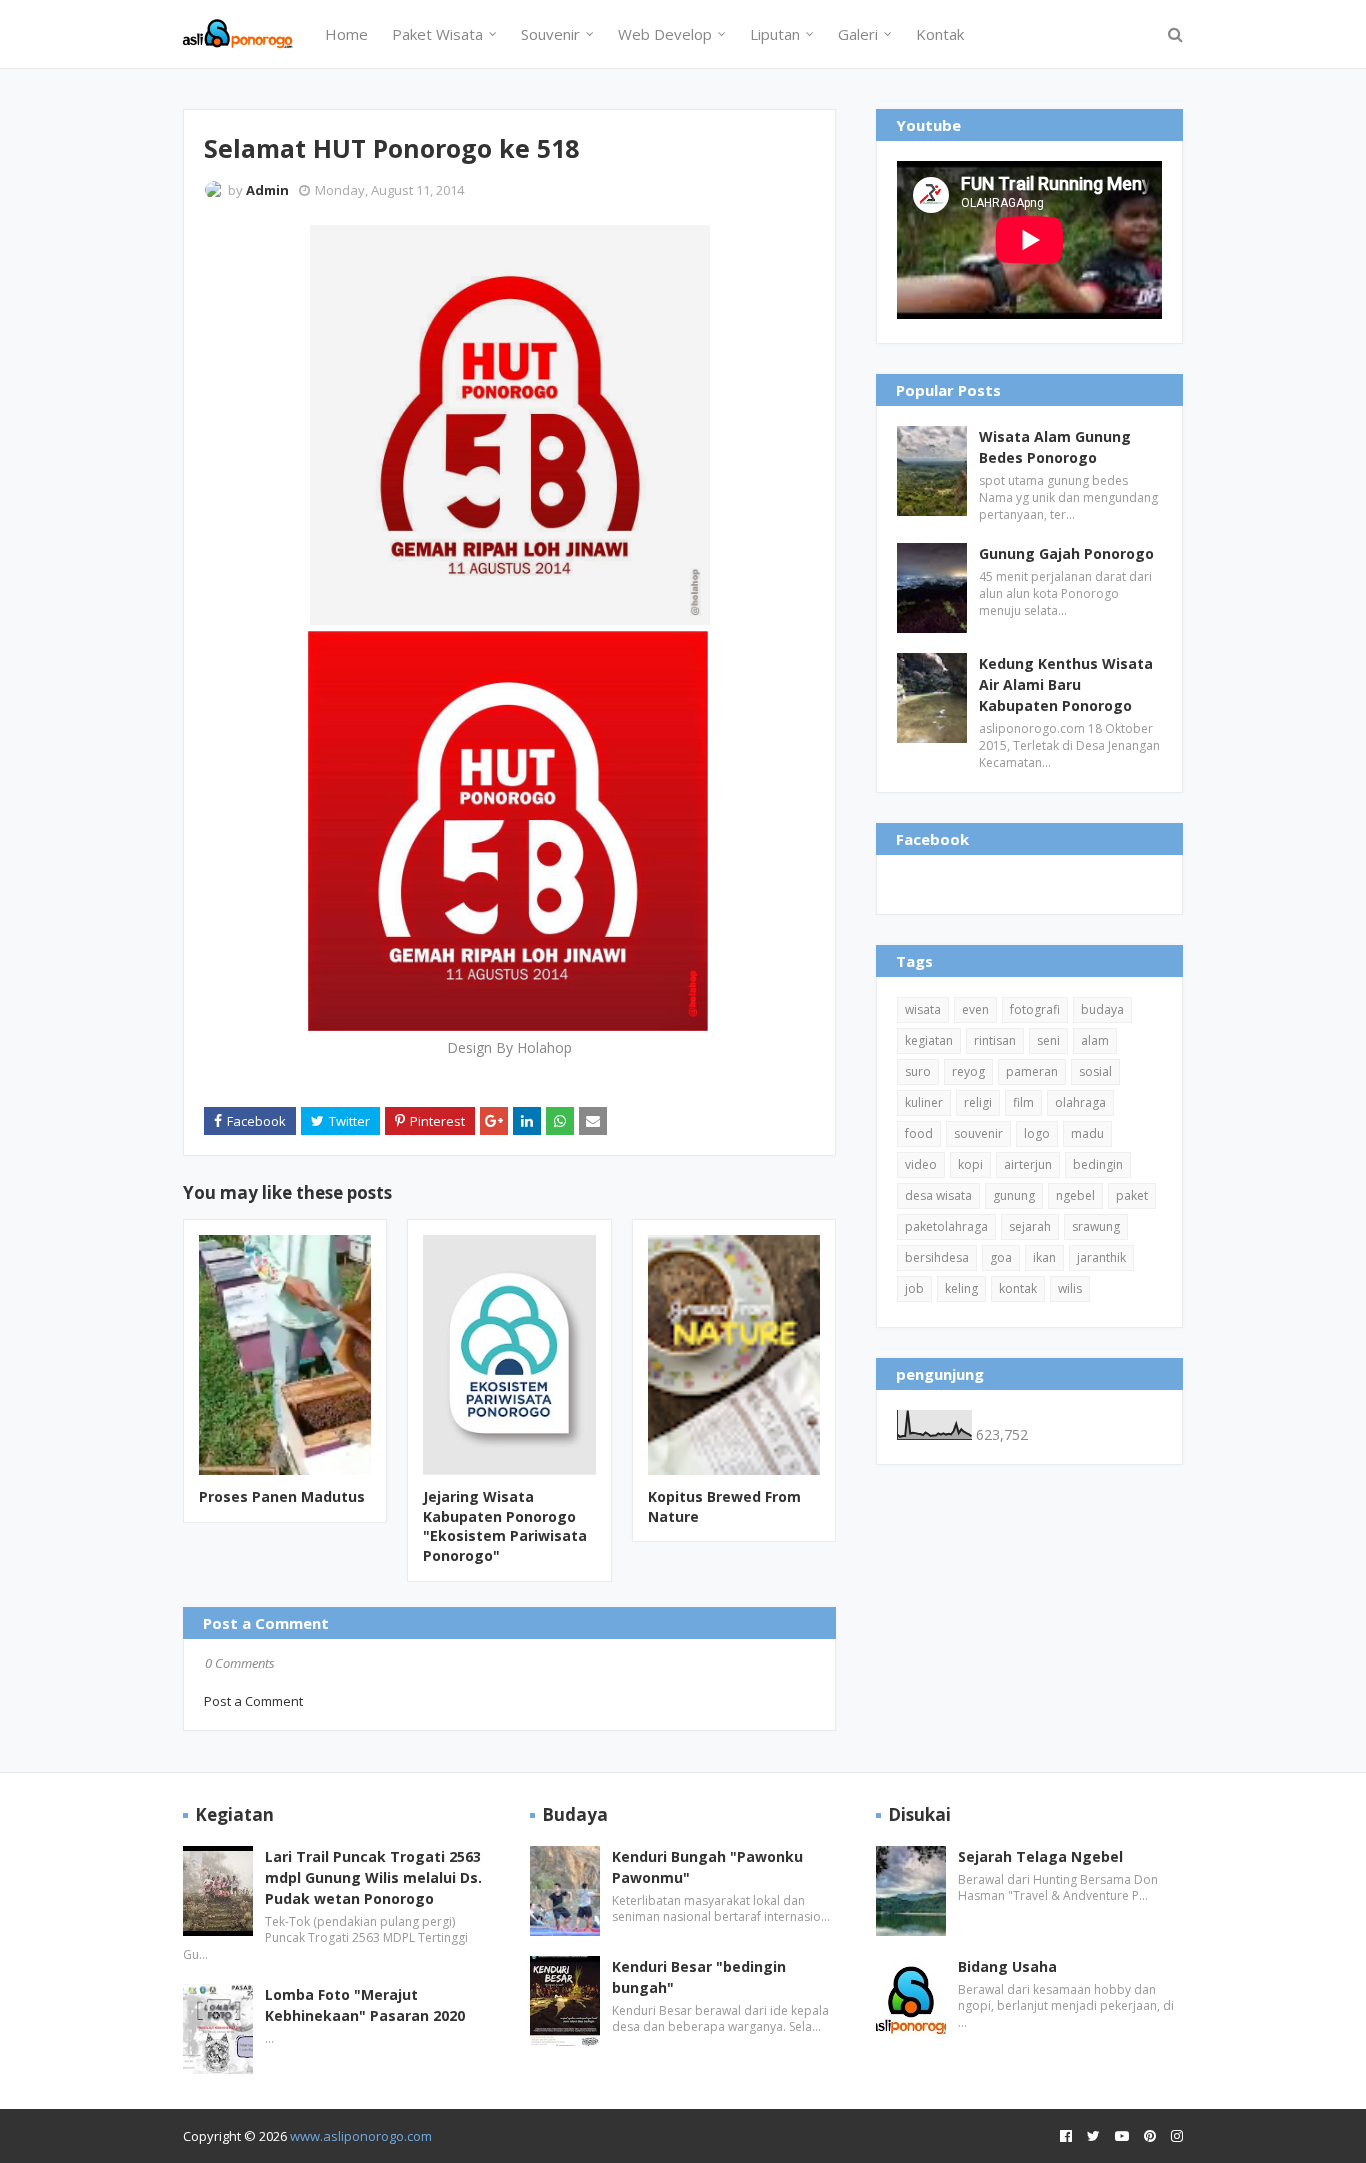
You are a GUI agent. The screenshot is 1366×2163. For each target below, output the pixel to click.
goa (1001, 1257)
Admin (267, 190)
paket (1132, 1195)
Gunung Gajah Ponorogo (1066, 553)
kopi (970, 1164)
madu (1087, 1133)
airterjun (1028, 1164)
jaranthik (1101, 1257)
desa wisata (938, 1195)
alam (1095, 1040)
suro (918, 1071)
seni (1048, 1040)
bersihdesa (937, 1257)
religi (978, 1102)
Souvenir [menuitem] (550, 34)
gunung (1014, 1195)
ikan (1044, 1257)
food (919, 1133)
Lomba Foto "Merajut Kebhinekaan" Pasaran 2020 (365, 2005)
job (914, 1288)
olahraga (1080, 1102)
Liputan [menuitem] (775, 34)
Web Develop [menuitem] (665, 34)
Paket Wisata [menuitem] (437, 34)
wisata (923, 1009)
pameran (1032, 1071)
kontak (1018, 1288)
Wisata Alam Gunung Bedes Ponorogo (1055, 447)
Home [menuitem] (346, 34)
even (975, 1009)
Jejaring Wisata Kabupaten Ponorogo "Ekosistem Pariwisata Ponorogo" (505, 1526)
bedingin (1098, 1164)
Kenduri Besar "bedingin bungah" (699, 1977)
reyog (968, 1071)
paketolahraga (946, 1226)
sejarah (1030, 1226)
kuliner (924, 1102)
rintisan (995, 1040)
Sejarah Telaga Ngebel (1040, 1856)
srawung (1096, 1226)
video (921, 1164)
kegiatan (929, 1040)
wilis (1070, 1288)
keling (961, 1288)
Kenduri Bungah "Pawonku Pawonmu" (707, 1867)
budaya (1102, 1009)
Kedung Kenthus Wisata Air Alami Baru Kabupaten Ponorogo (1066, 684)
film (1023, 1102)
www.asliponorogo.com (361, 2136)
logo (1037, 1133)
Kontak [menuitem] (940, 34)
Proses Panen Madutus (282, 1496)
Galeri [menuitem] (858, 34)
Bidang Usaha (1007, 1966)
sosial (1095, 1071)
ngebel (1075, 1195)
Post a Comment (253, 1701)
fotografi (1035, 1009)
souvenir (978, 1133)
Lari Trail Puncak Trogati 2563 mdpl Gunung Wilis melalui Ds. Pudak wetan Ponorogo (373, 1877)
